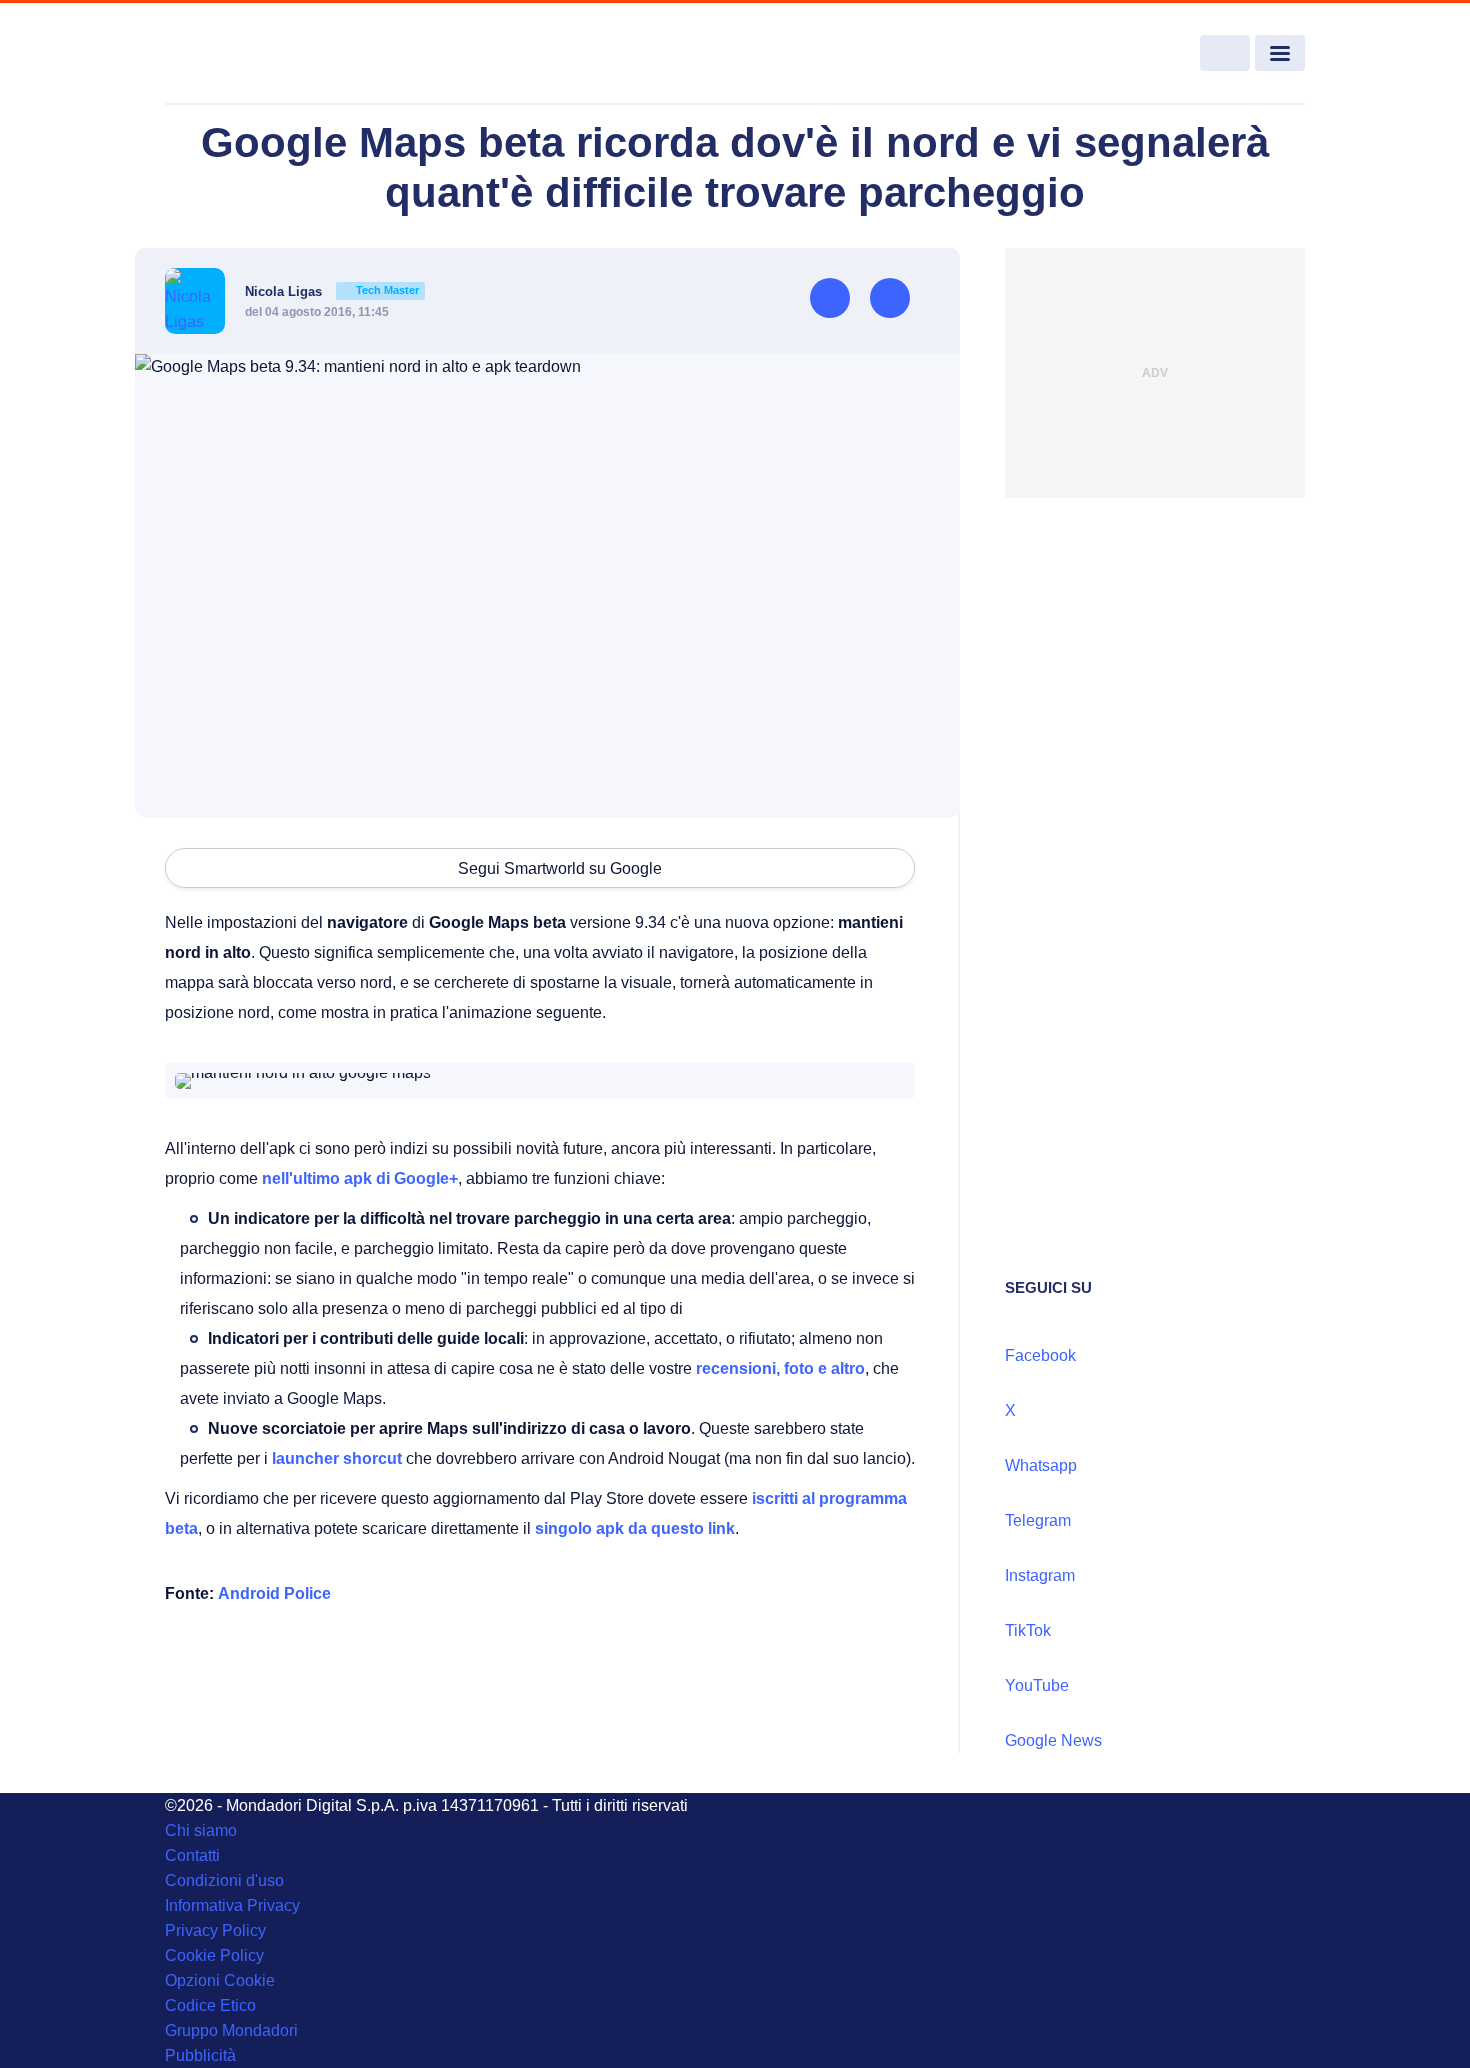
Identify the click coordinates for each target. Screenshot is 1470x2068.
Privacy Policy (215, 1930)
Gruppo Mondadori (231, 2030)
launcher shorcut (337, 1458)
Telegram (1038, 1520)
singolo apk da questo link (635, 1528)
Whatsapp (1041, 1465)
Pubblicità (200, 2055)
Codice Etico (210, 2005)
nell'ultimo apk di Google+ (360, 1178)
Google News (1053, 1740)
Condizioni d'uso (224, 1880)
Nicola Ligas (332, 291)
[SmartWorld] (281, 54)
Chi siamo (201, 1830)
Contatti (192, 1855)
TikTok (1028, 1630)
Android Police (274, 1593)
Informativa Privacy (232, 1905)
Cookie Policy (214, 1955)
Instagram (1040, 1575)
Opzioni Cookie (220, 1980)
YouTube (1037, 1685)
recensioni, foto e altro (780, 1368)
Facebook (1040, 1355)
